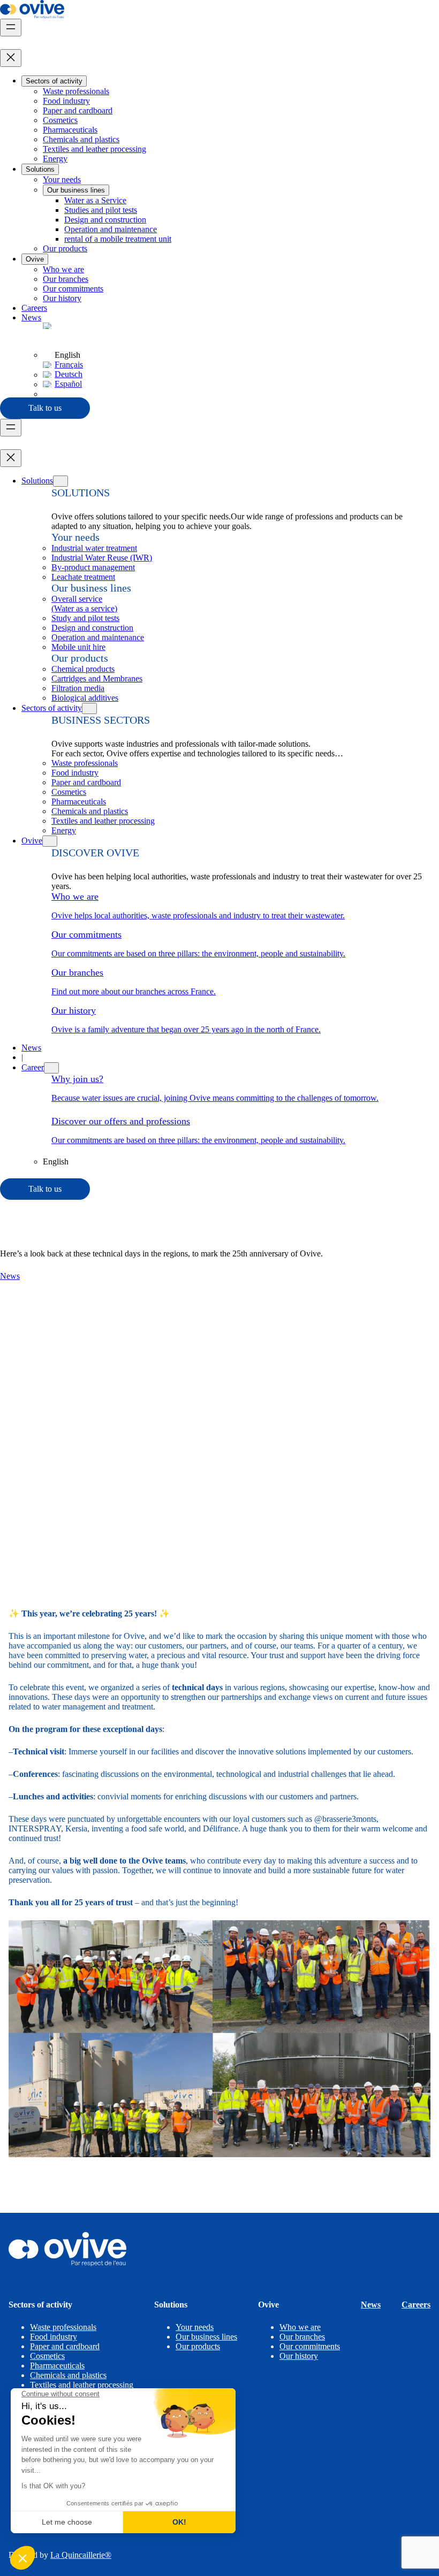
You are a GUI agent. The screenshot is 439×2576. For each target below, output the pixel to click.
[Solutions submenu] (60, 481)
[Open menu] (11, 28)
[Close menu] (11, 58)
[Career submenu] (51, 1068)
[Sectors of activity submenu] (89, 708)
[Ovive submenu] (50, 841)
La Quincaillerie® (81, 2555)
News (10, 1276)
